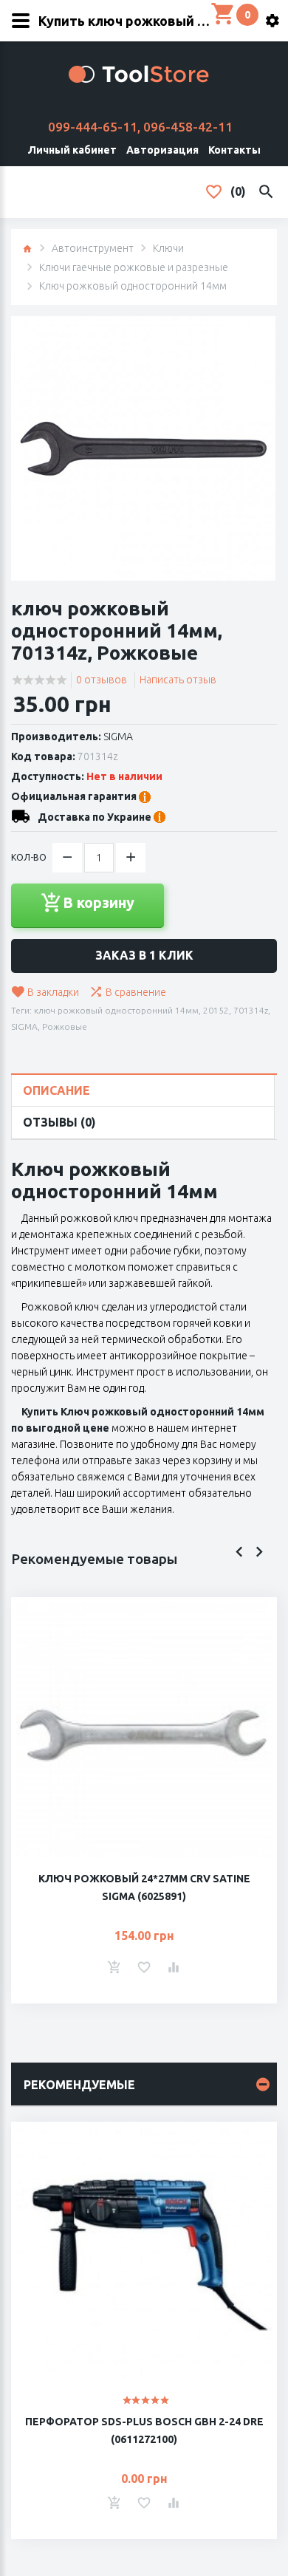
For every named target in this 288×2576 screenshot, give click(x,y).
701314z (251, 1010)
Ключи (168, 248)
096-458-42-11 (188, 127)
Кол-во (29, 857)
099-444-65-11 (93, 127)
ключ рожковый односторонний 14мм (116, 1010)
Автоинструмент (93, 248)
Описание (56, 1090)
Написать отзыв (178, 680)
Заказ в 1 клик (144, 955)
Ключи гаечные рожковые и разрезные (134, 267)
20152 (216, 1010)
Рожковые (65, 1026)
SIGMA (118, 737)
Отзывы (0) (59, 1122)
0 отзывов (102, 680)
